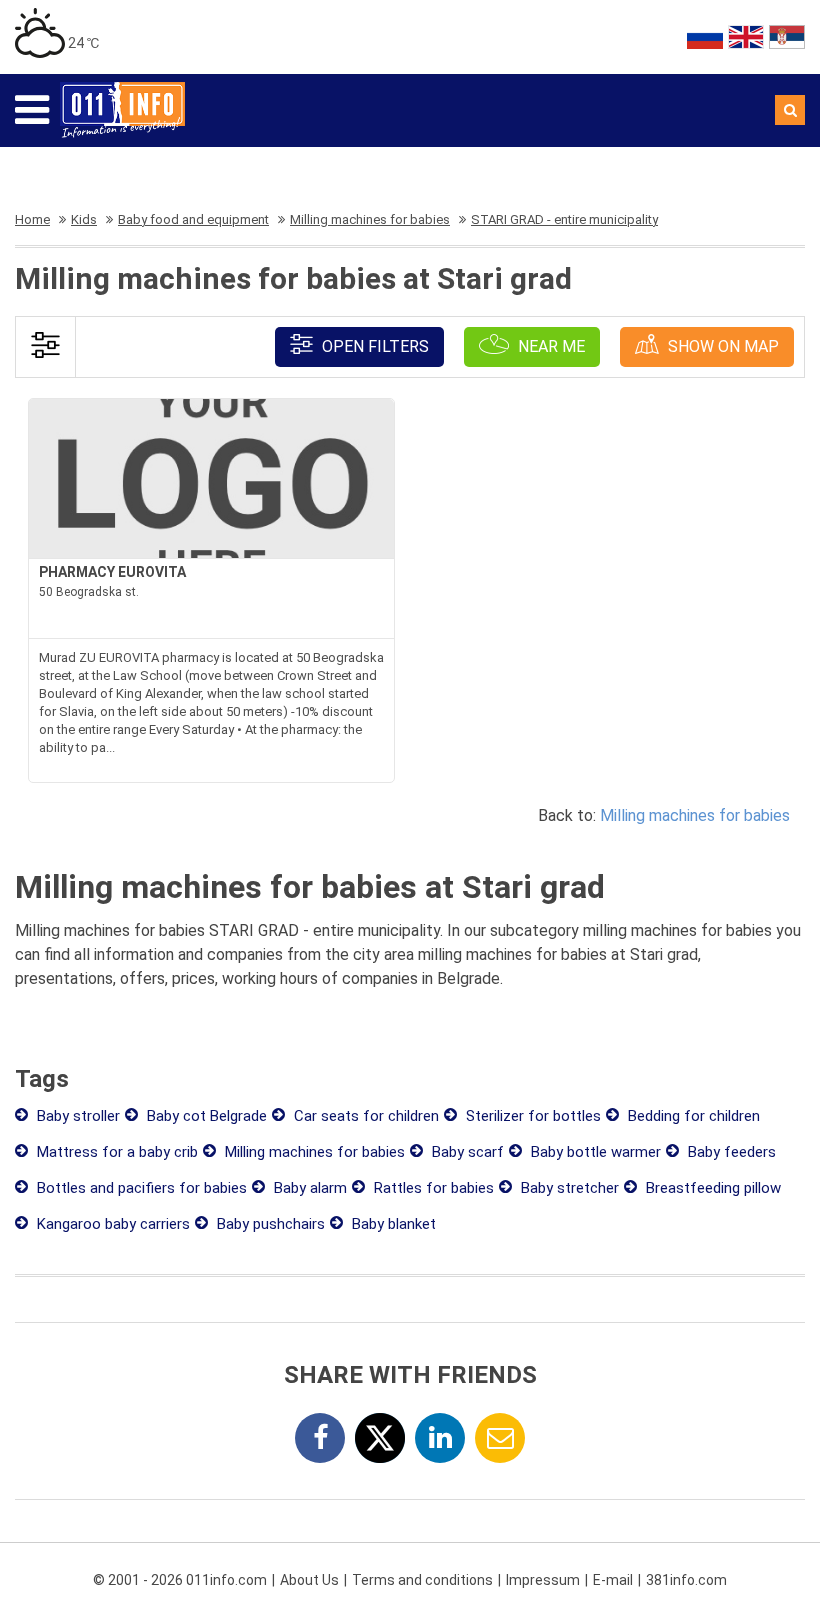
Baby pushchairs (269, 1224)
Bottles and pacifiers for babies (140, 1188)
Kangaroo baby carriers (111, 1224)
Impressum (543, 1580)
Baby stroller (76, 1116)
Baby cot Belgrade (205, 1116)
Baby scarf (466, 1152)
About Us (309, 1580)
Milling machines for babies (695, 815)
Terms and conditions (422, 1580)
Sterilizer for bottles (531, 1116)
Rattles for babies (432, 1188)
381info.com (686, 1580)
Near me (549, 346)
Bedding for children (692, 1116)
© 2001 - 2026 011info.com (180, 1580)
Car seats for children (364, 1116)
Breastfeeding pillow (711, 1188)
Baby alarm (308, 1188)
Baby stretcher (568, 1188)
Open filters (373, 346)
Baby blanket (392, 1224)
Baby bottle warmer (594, 1152)
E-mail (613, 1580)
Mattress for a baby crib (115, 1152)
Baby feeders (730, 1152)
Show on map (721, 346)
